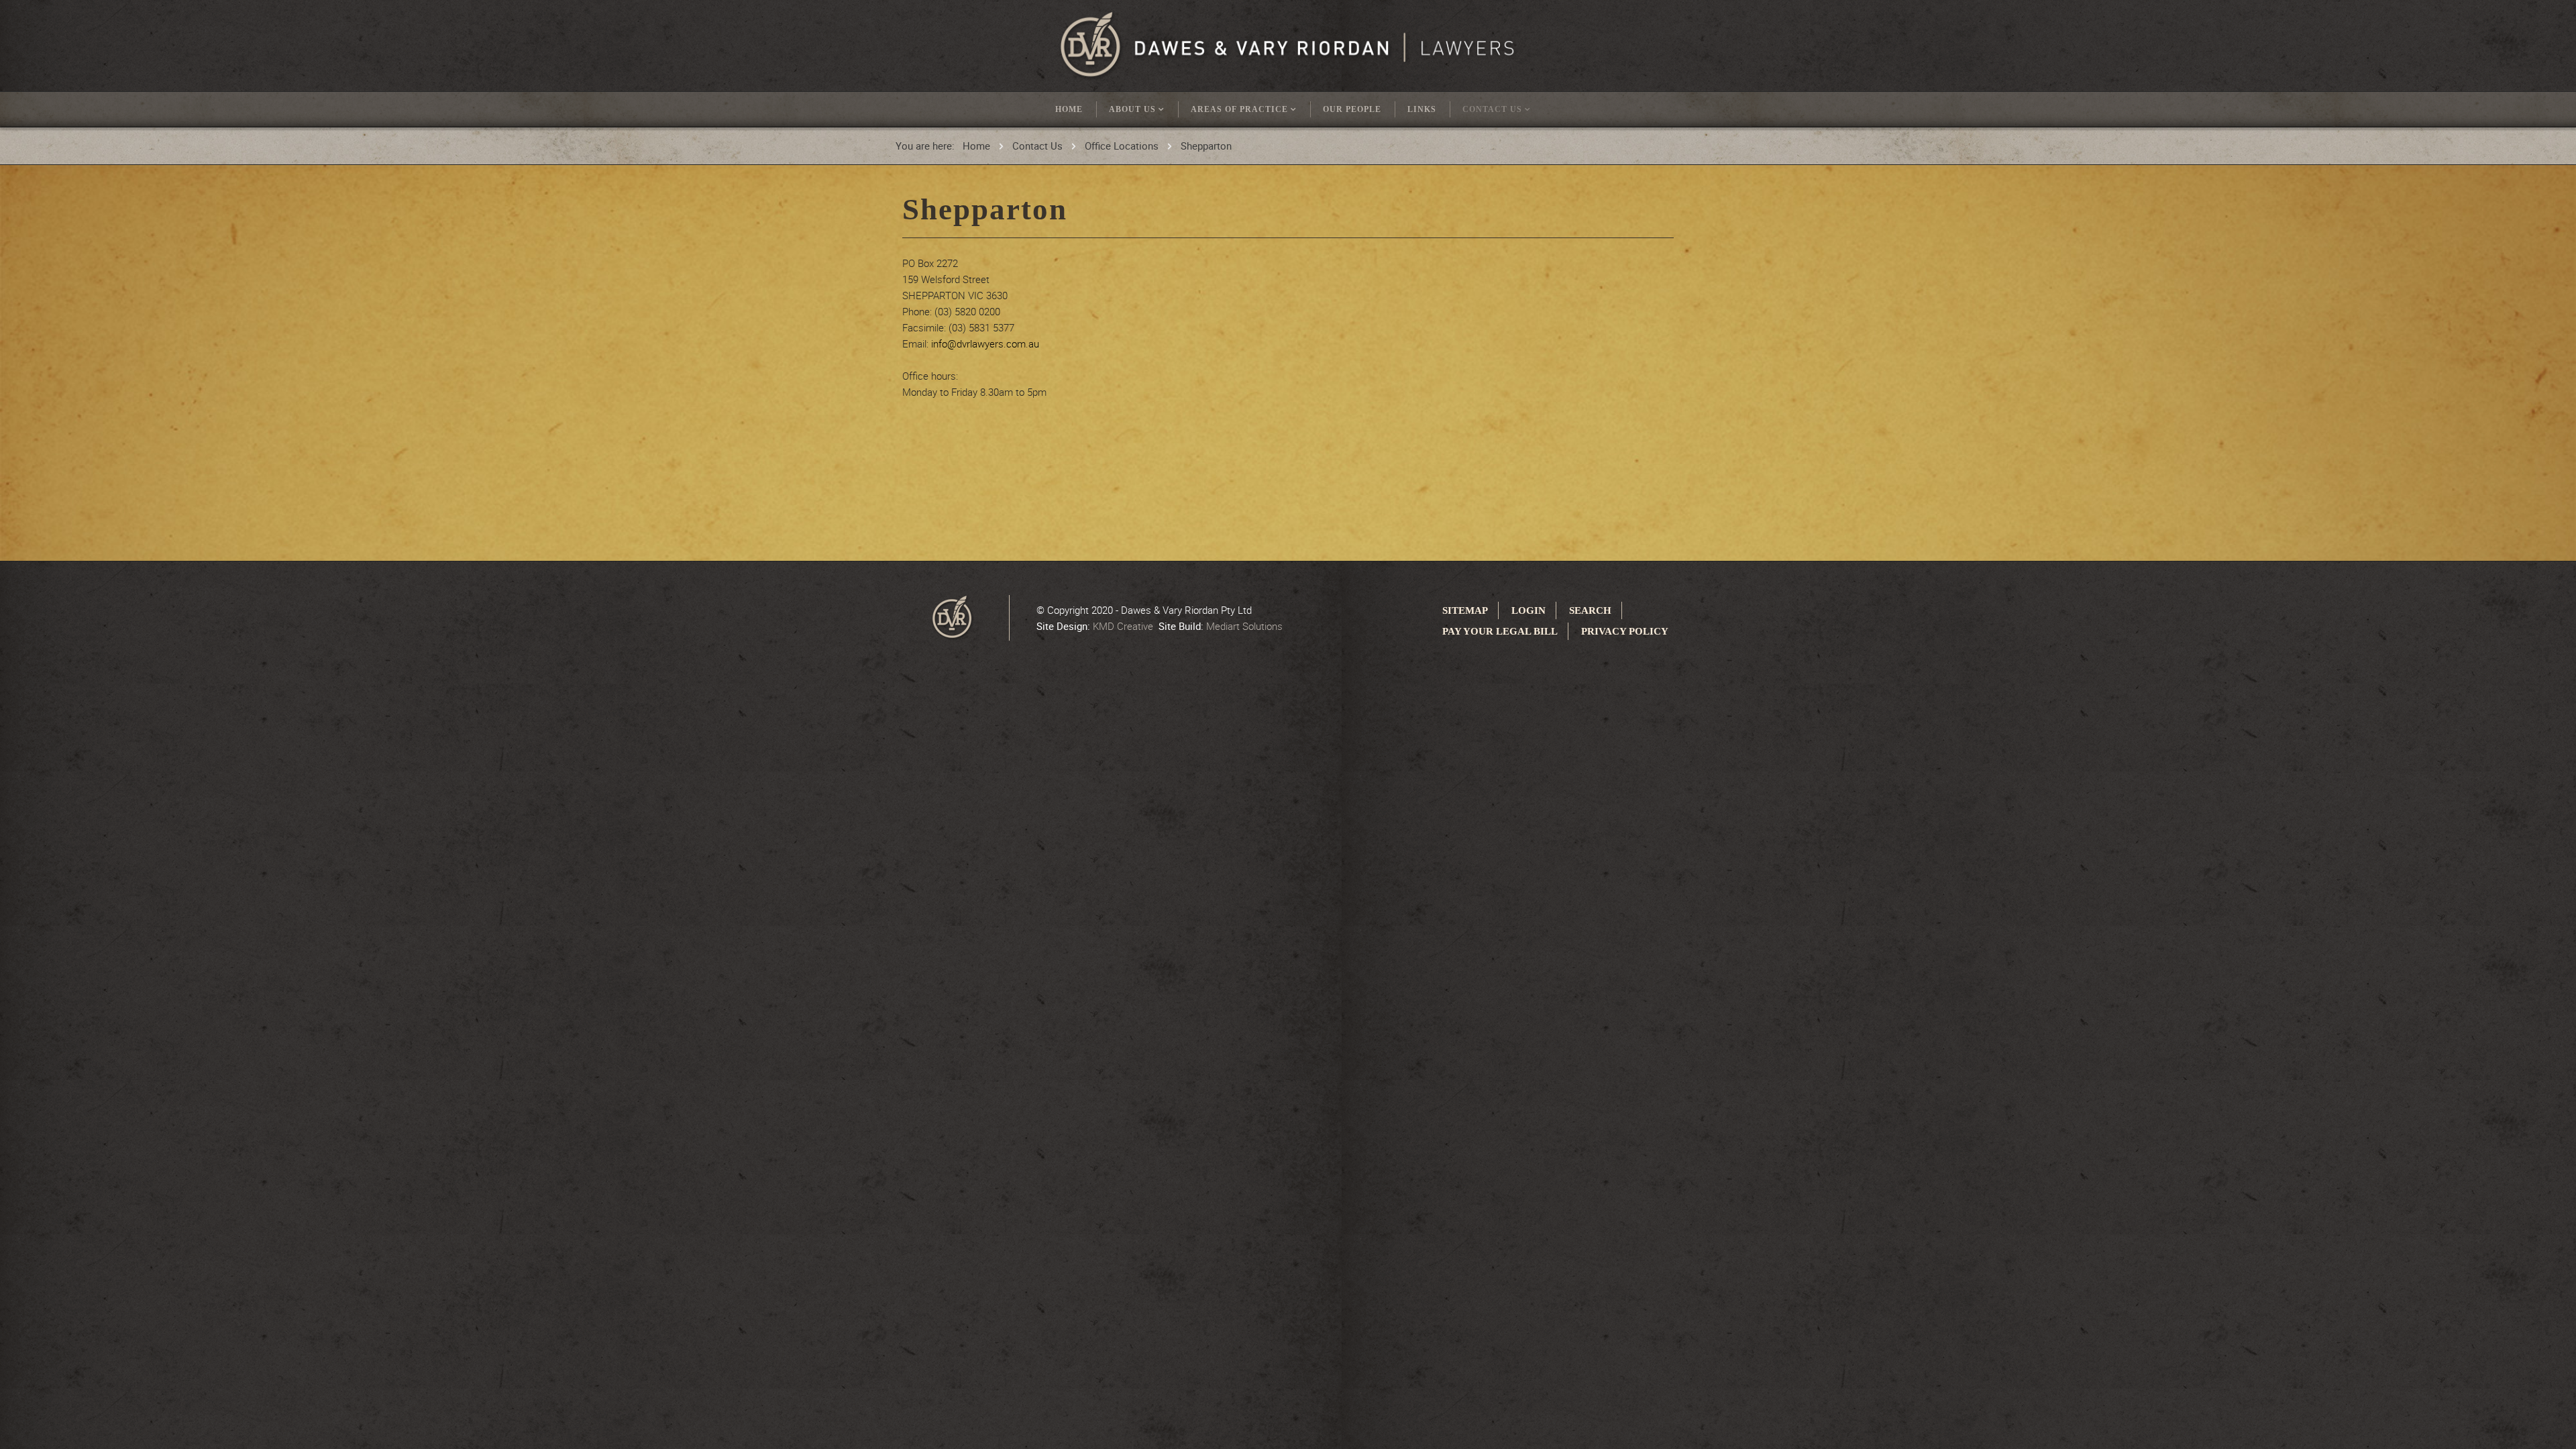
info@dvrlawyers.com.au (985, 343)
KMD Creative (1123, 626)
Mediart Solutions (1244, 626)
